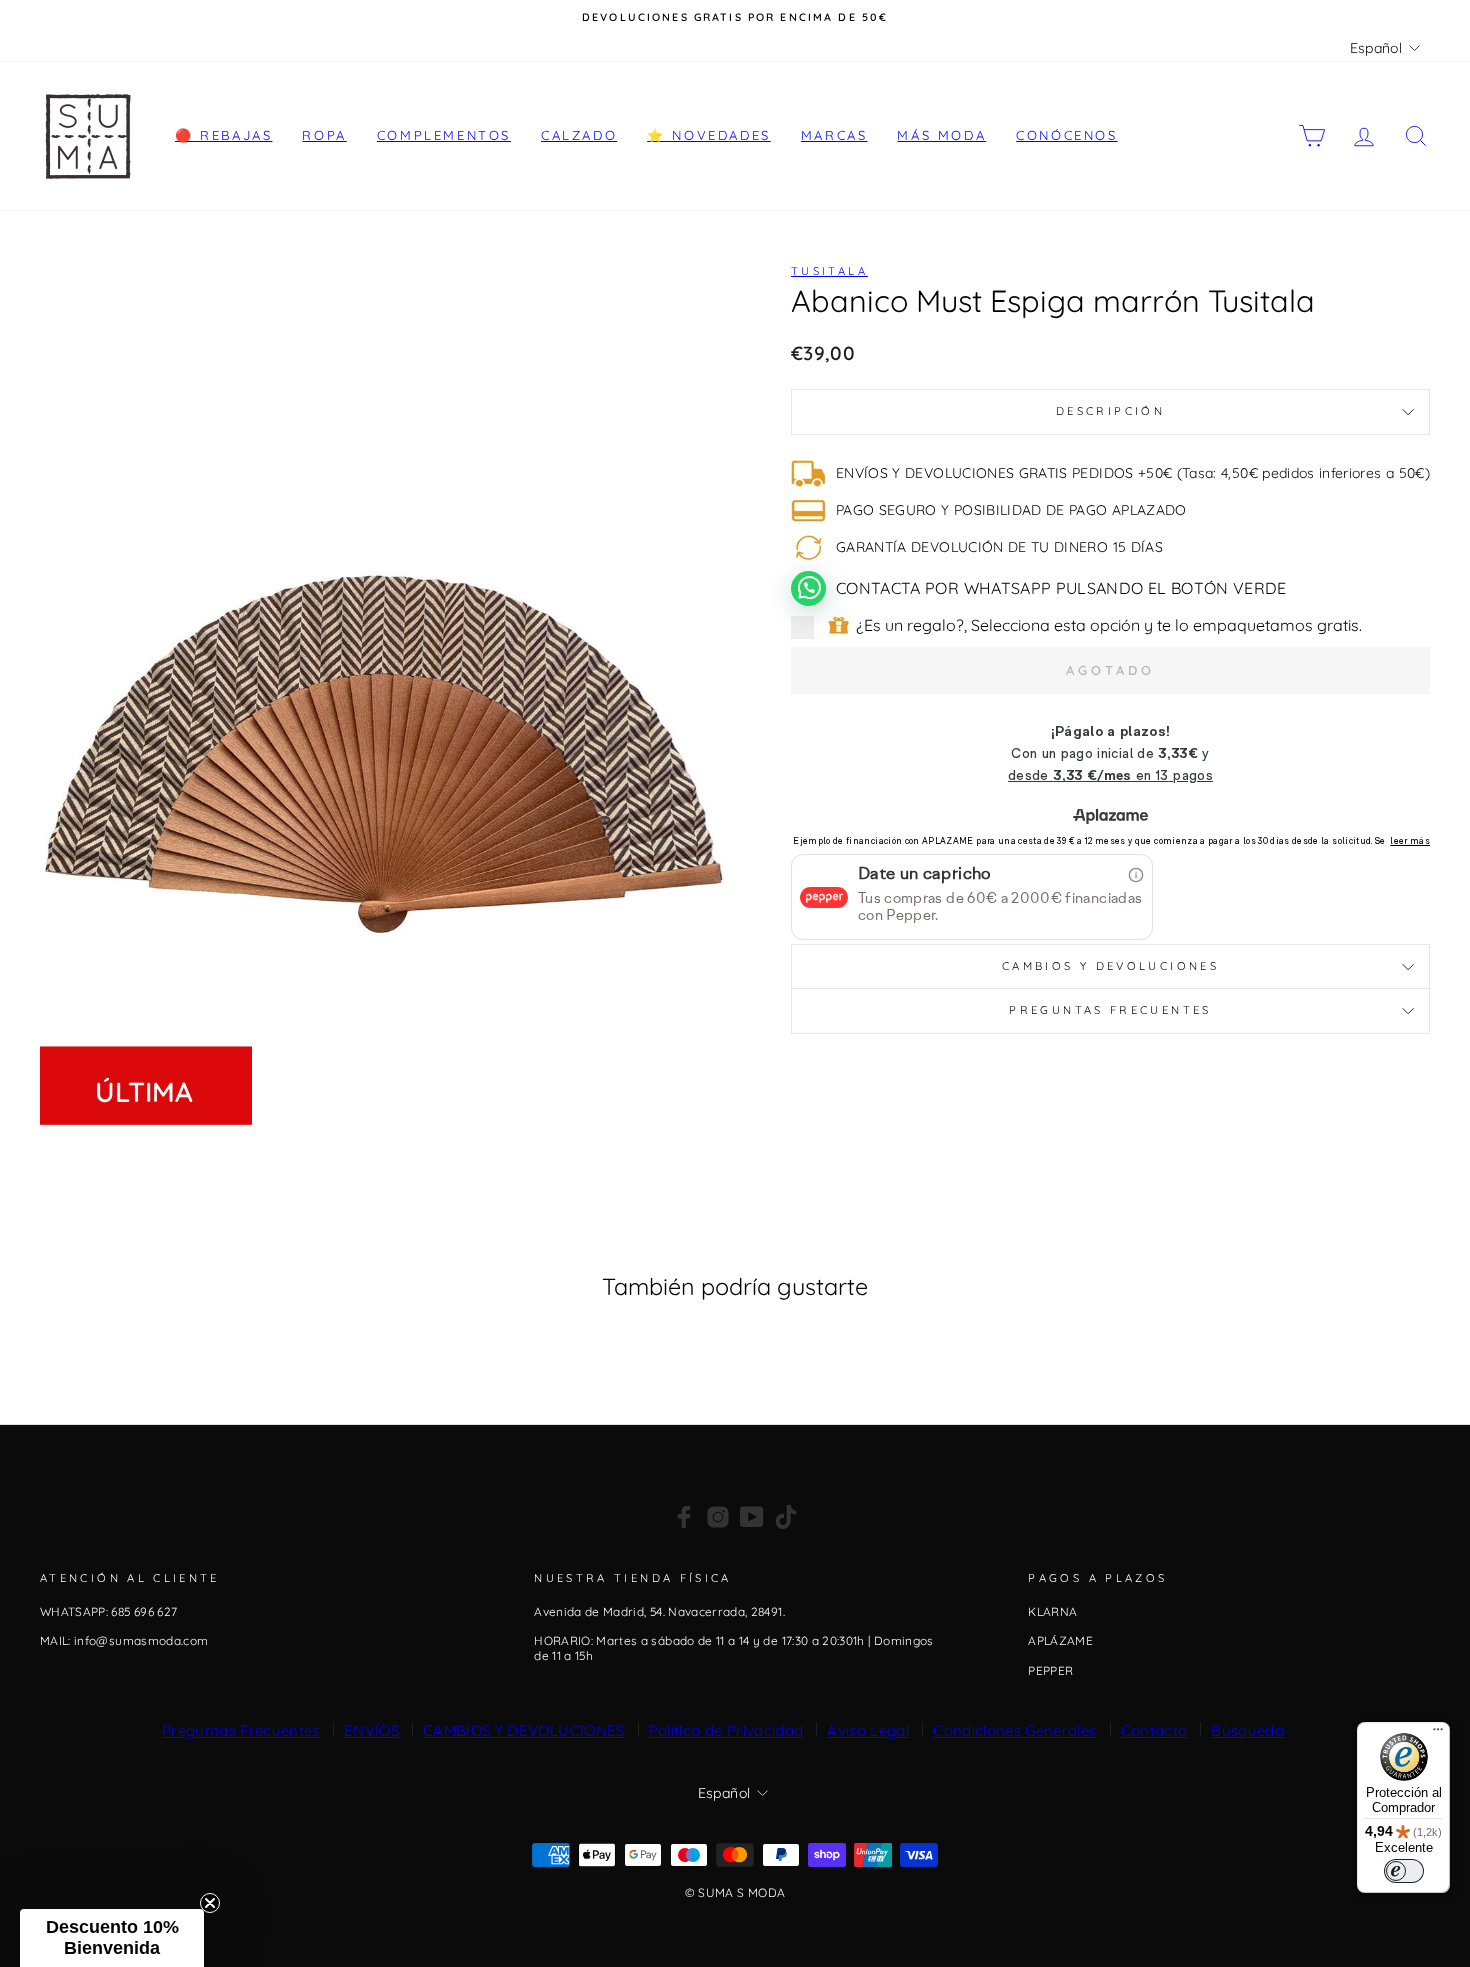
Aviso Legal (868, 1730)
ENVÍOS (371, 1730)
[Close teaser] (210, 1903)
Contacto (1154, 1730)
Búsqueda (1247, 1730)
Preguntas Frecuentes (241, 1730)
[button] (112, 1938)
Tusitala (829, 271)
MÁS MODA (941, 135)
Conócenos (1066, 135)
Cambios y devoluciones (1110, 966)
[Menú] (1438, 1734)
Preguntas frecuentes (1110, 1010)
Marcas (834, 135)
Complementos (444, 135)
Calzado (579, 135)
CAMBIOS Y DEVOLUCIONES (524, 1730)
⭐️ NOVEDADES (709, 135)
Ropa (324, 135)
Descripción (1110, 411)
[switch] (1404, 1871)
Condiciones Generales (1014, 1730)
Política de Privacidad (726, 1730)
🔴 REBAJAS (223, 135)
